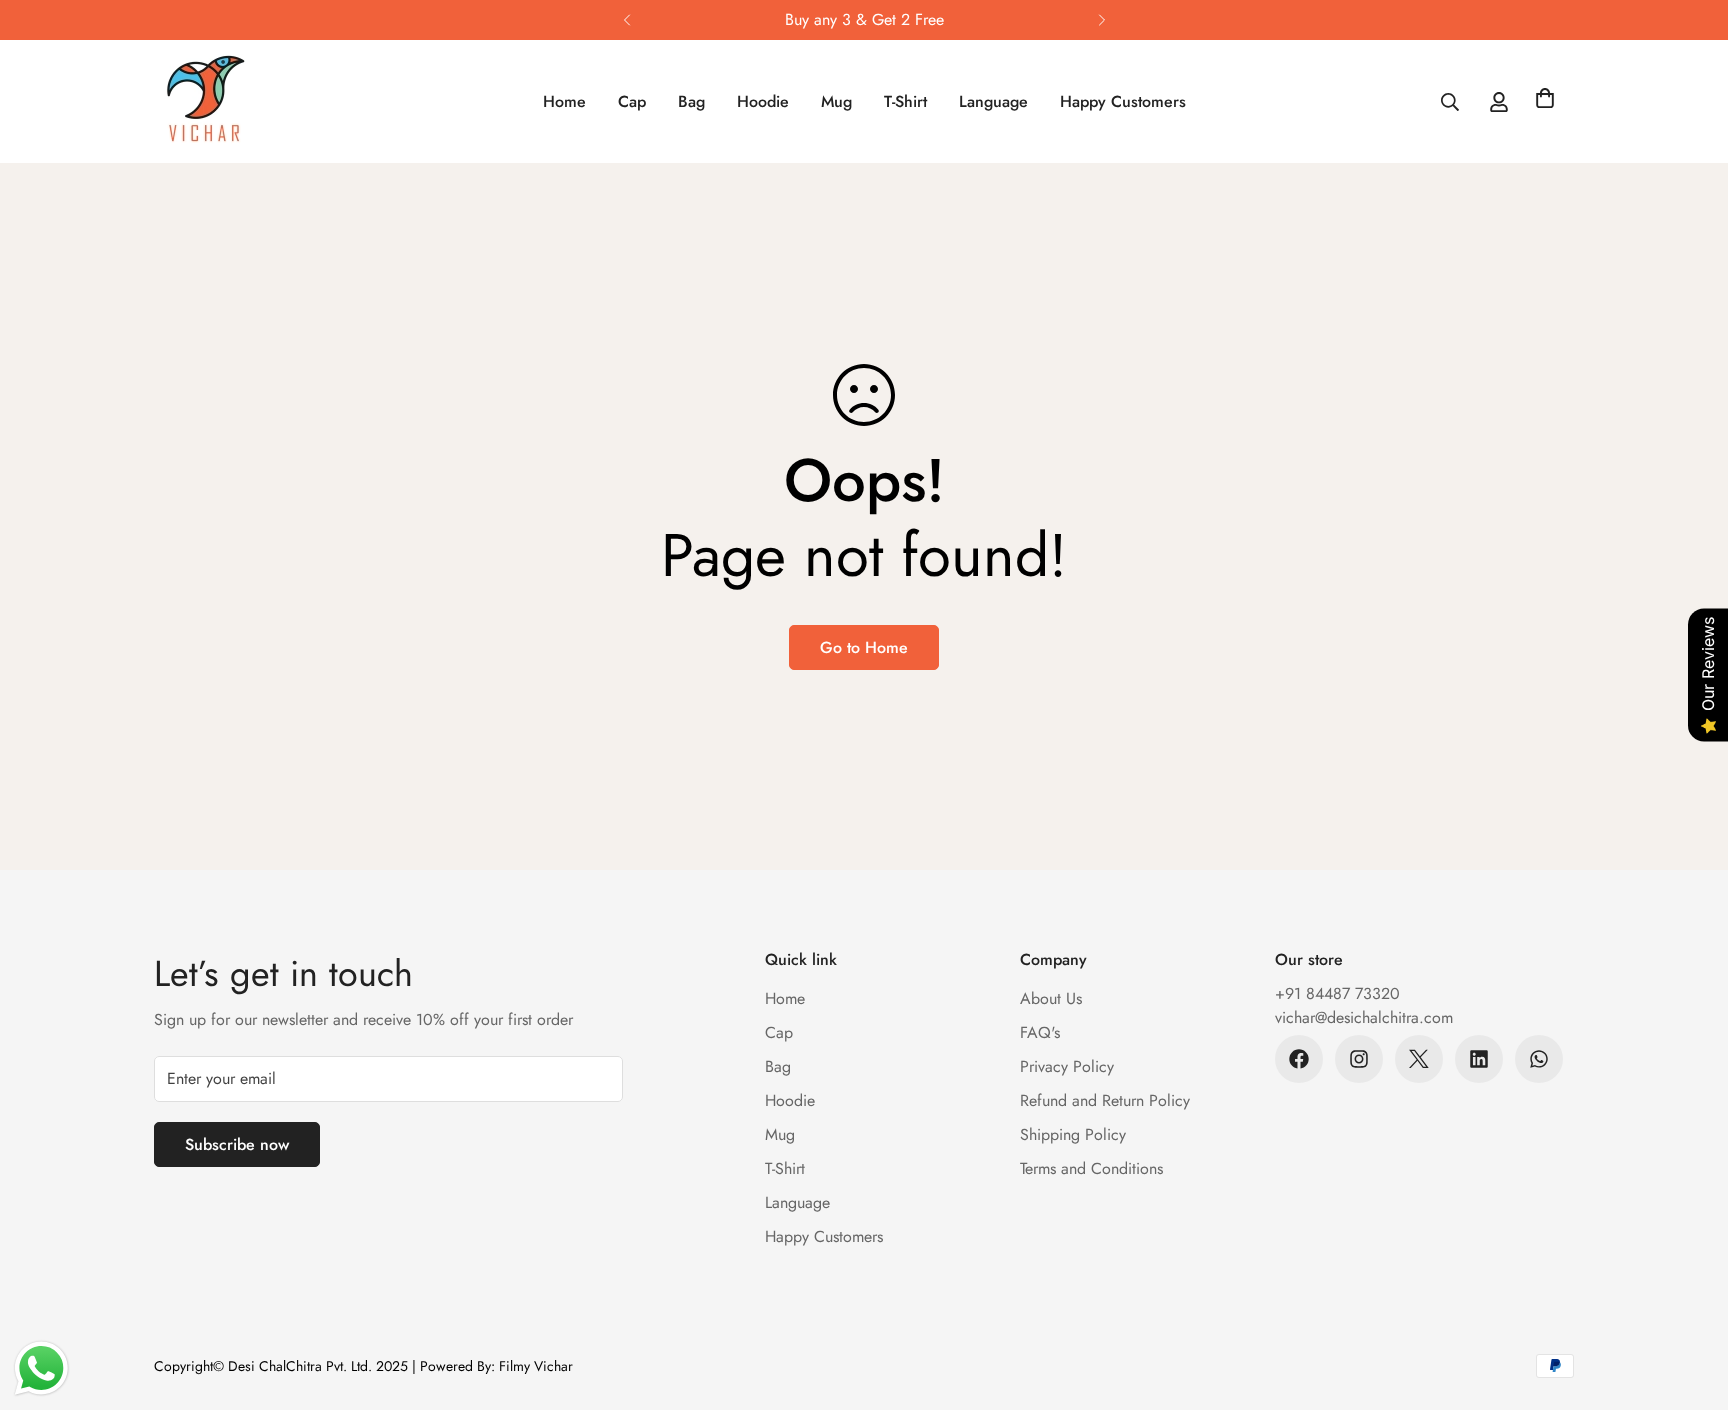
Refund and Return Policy (1105, 1100)
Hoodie (763, 101)
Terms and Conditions (1091, 1168)
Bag (691, 101)
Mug (836, 101)
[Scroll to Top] (1689, 1301)
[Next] (1101, 20)
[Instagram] (1359, 1059)
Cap (632, 101)
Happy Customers (1123, 101)
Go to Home (864, 647)
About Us (1051, 998)
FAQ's (1040, 1032)
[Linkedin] (1479, 1059)
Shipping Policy (1073, 1134)
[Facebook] (1299, 1059)
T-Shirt (905, 101)
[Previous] (626, 20)
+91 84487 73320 (1337, 993)
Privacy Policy (1067, 1066)
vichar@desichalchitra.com (1364, 1017)
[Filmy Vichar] (226, 101)
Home (564, 101)
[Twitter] (1419, 1059)
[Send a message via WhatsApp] (41, 1368)
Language (993, 101)
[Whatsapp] (1539, 1059)
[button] (1545, 102)
